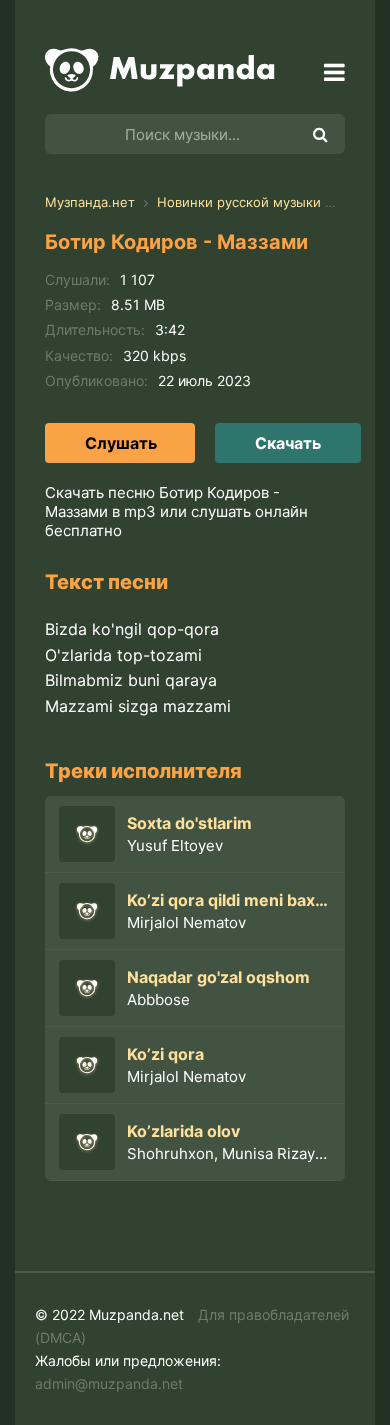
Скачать (288, 443)
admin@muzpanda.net (109, 1383)
